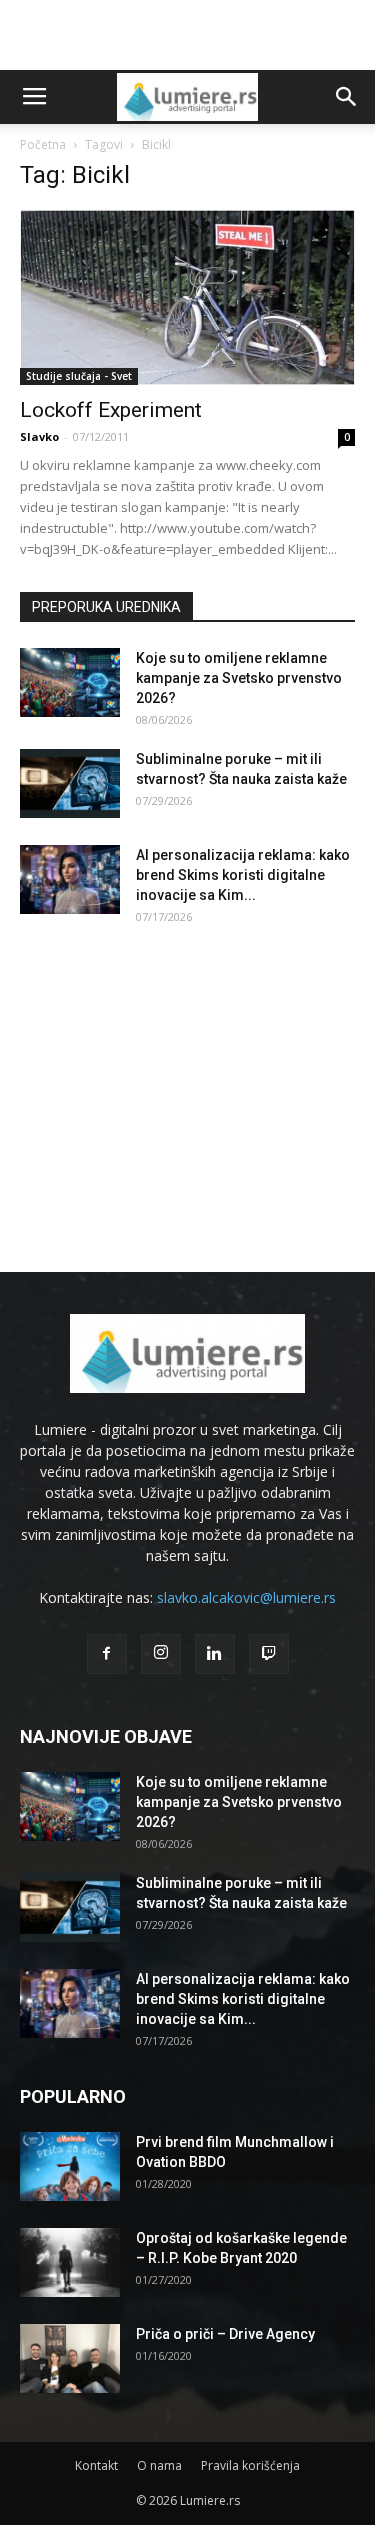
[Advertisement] (188, 35)
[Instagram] (161, 1654)
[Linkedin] (215, 1654)
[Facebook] (107, 1654)
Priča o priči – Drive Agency (225, 2334)
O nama (159, 2465)
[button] (347, 97)
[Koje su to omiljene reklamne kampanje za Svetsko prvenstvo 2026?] (70, 682)
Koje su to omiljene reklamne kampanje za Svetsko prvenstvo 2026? (239, 678)
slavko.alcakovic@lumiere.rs (246, 1597)
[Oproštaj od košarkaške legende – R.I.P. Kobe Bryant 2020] (70, 2262)
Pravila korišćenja (250, 2465)
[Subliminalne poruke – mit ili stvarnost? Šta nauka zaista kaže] (70, 783)
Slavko (39, 436)
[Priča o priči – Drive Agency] (70, 2358)
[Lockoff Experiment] (187, 297)
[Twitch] (269, 1654)
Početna (43, 144)
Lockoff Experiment (111, 410)
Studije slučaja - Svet (79, 376)
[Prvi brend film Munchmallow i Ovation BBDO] (70, 2166)
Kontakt (96, 2465)
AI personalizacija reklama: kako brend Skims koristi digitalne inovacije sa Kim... (243, 875)
